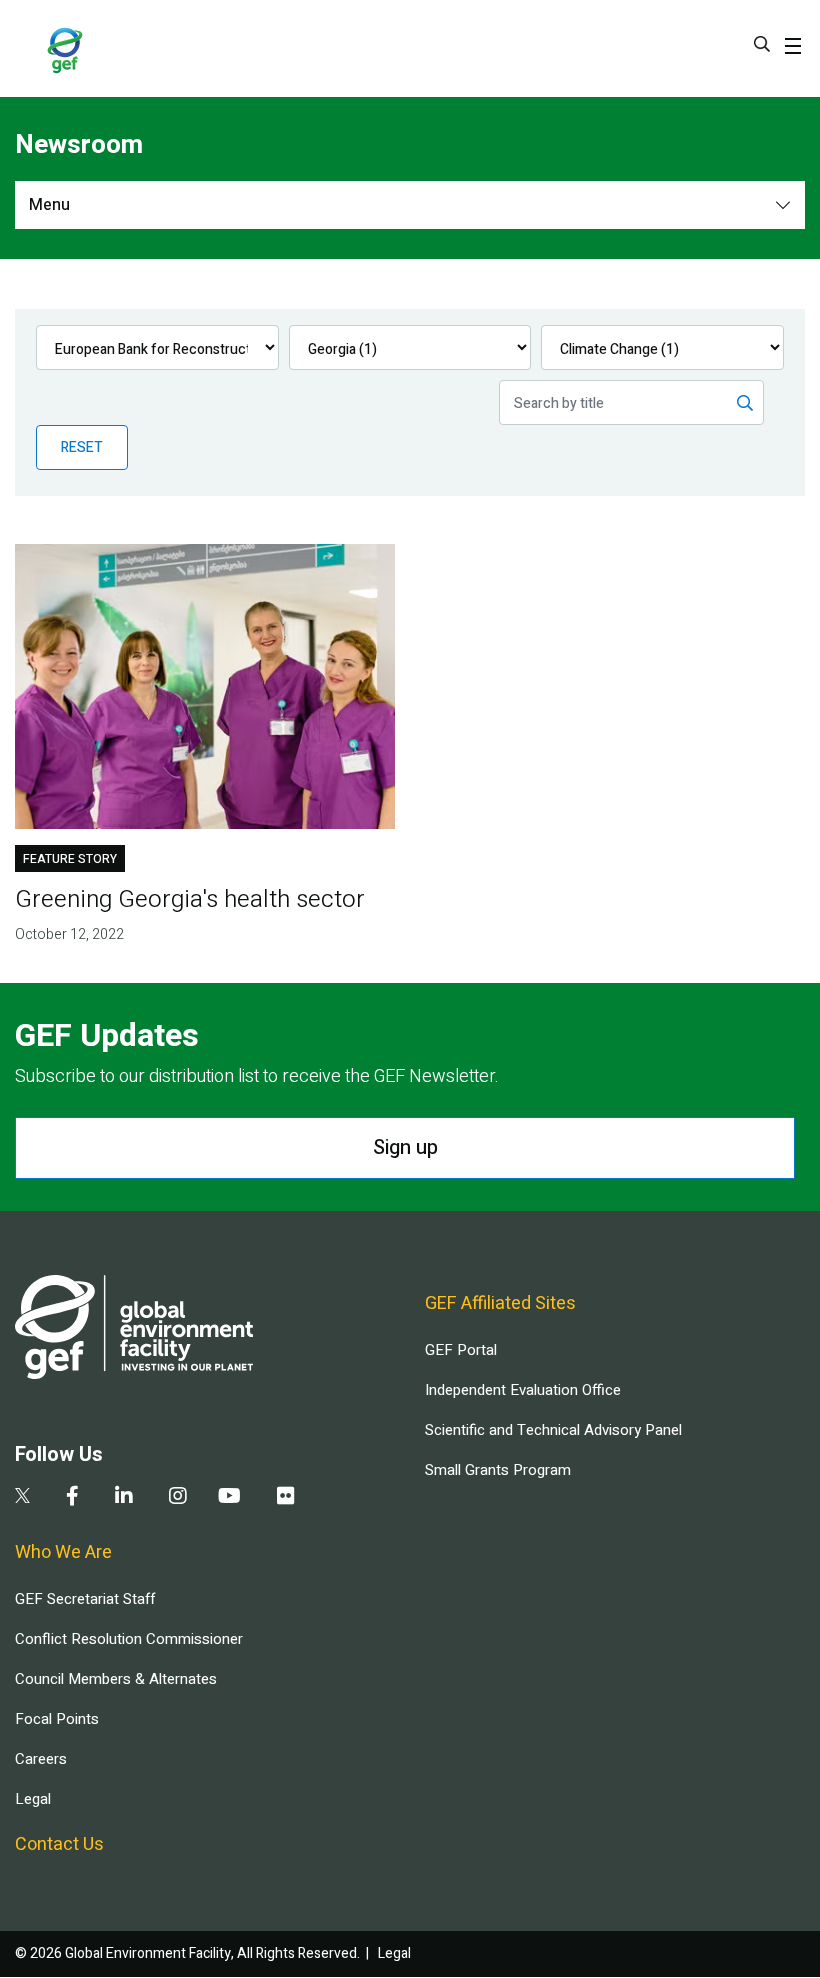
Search (762, 44)
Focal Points (57, 1719)
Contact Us (59, 1844)
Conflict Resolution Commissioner (129, 1639)
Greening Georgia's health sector (190, 899)
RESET (82, 447)
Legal (33, 1799)
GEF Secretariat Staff (85, 1599)
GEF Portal (461, 1350)
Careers (41, 1759)
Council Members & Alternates (116, 1679)
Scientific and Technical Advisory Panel (553, 1430)
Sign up (405, 1147)
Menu (49, 205)
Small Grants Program (498, 1470)
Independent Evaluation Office (523, 1390)
